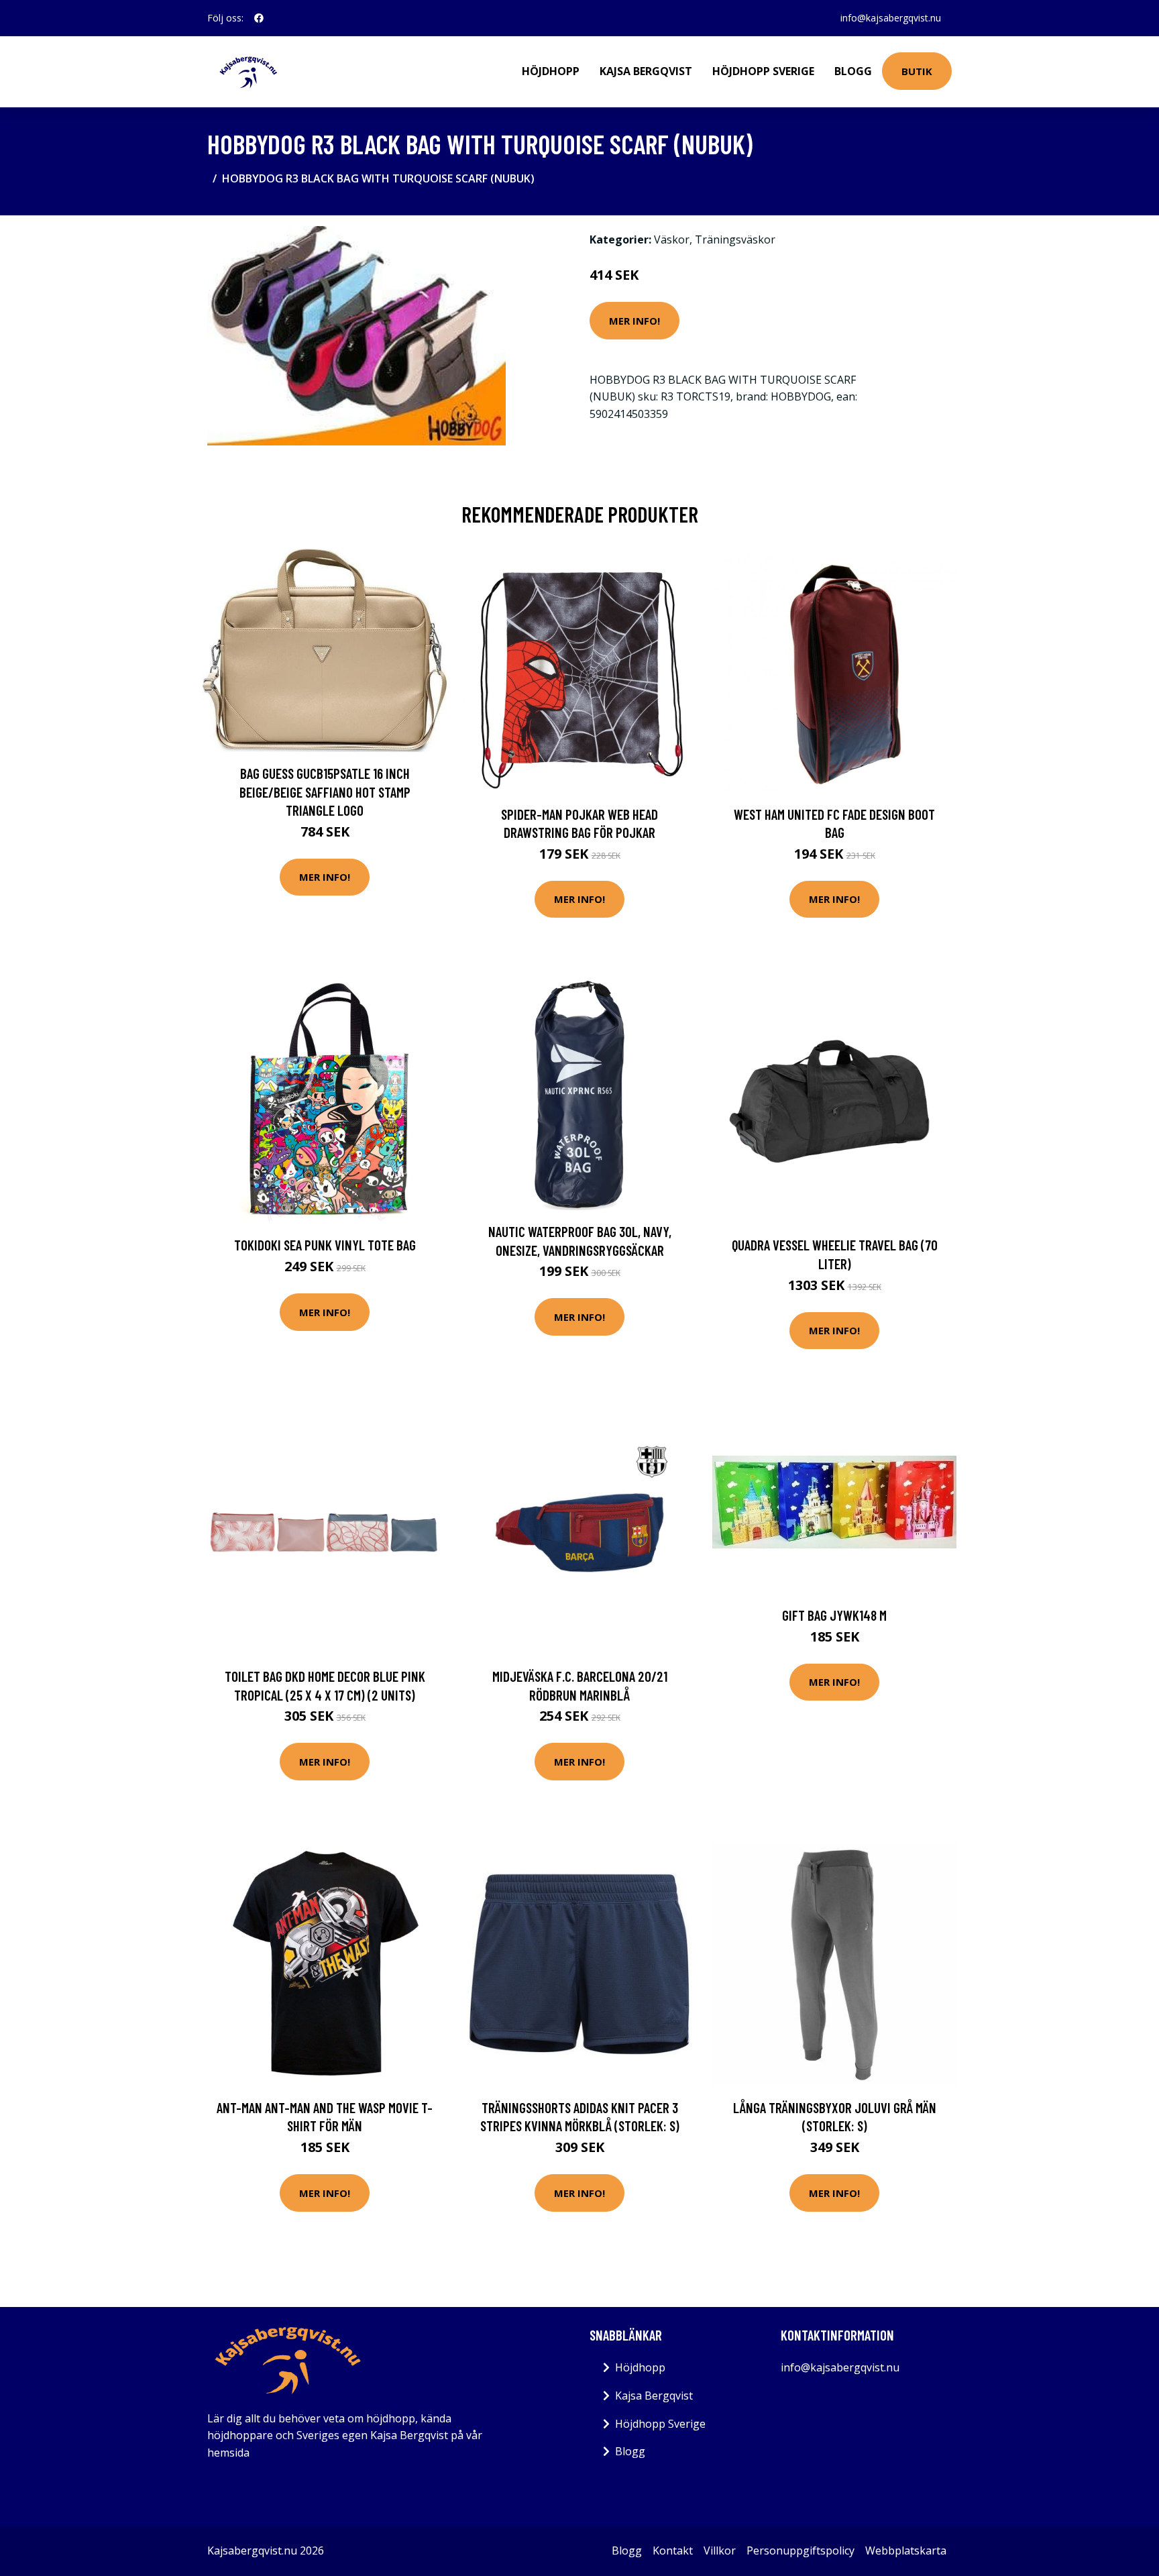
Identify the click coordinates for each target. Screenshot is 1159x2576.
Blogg (853, 71)
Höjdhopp (551, 71)
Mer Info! (634, 321)
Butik (917, 71)
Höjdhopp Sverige (763, 71)
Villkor (720, 2551)
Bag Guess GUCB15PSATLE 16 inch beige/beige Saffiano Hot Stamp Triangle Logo (325, 792)
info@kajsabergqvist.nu (891, 18)
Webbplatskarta (906, 2551)
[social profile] (259, 18)
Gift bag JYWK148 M (834, 1615)
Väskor (672, 239)
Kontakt (673, 2551)
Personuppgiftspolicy (801, 2551)
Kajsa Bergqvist (646, 71)
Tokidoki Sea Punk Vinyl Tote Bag (325, 1245)
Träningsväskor (735, 239)
